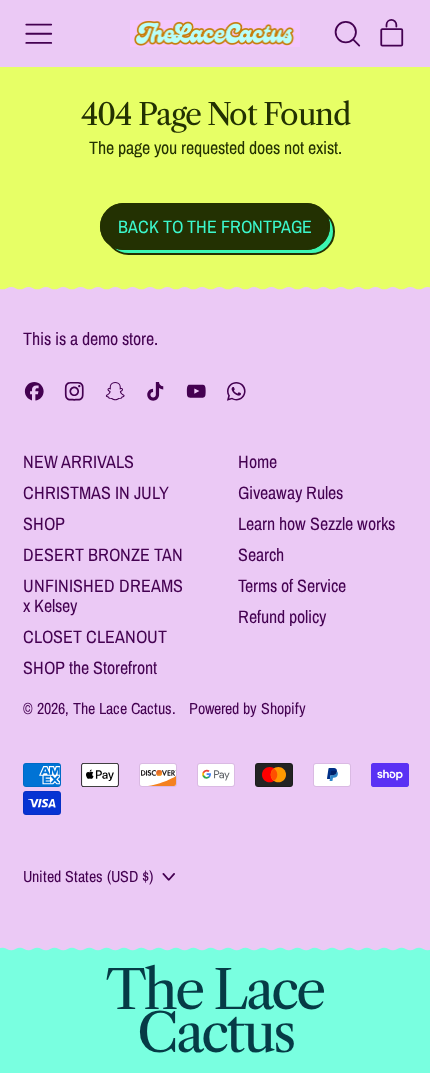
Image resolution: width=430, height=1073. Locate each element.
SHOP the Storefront (90, 667)
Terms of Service (292, 585)
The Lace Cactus (122, 708)
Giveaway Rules (290, 492)
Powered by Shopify (247, 708)
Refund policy (282, 616)
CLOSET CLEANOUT (95, 636)
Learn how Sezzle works (316, 523)
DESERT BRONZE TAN (103, 554)
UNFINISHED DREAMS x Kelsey (103, 595)
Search (261, 554)
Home (257, 461)
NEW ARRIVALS (78, 461)
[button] (347, 34)
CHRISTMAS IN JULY (96, 492)
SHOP (44, 523)
